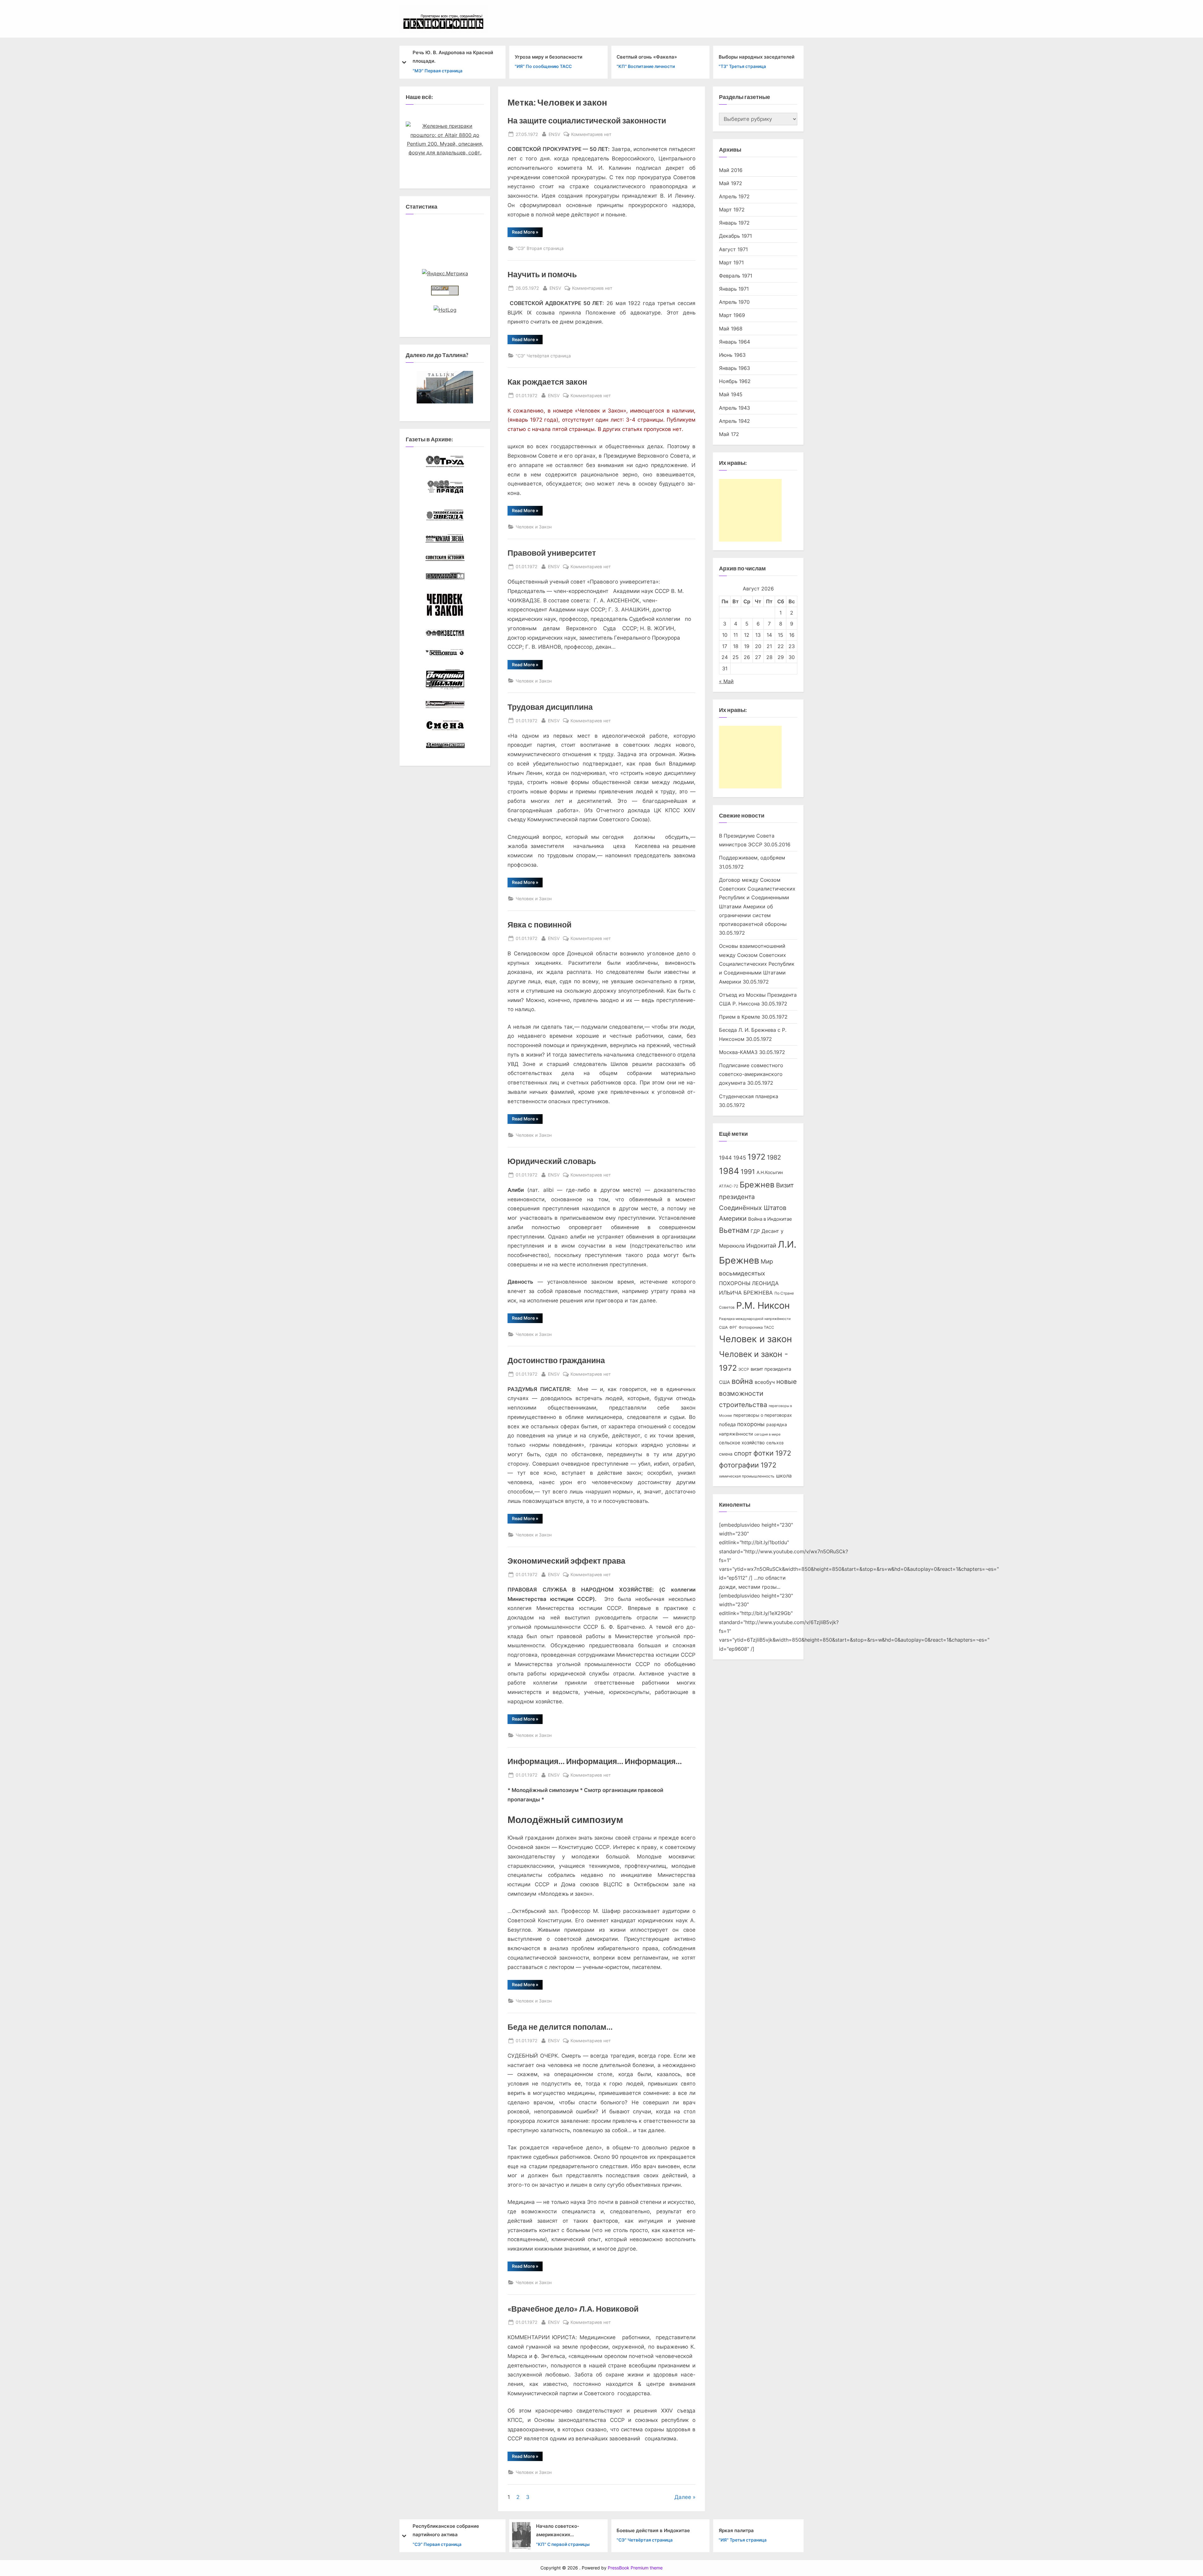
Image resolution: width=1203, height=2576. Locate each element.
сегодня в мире (767, 1434)
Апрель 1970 (734, 302)
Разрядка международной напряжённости (755, 1319)
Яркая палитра (634, 2530)
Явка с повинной (539, 924)
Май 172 (729, 434)
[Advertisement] (750, 510)
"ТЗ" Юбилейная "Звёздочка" (750, 2540)
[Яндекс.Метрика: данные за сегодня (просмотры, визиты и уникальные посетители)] (445, 273)
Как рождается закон (547, 382)
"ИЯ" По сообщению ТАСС (441, 66)
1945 (740, 1158)
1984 (729, 1171)
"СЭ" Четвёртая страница (543, 356)
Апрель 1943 (734, 408)
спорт (743, 1453)
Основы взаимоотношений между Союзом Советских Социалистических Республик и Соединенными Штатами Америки (757, 964)
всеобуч (765, 1382)
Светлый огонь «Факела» (545, 57)
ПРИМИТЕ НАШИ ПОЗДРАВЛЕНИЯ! (760, 2530)
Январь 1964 (734, 342)
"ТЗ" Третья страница (640, 66)
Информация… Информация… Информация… (595, 1761)
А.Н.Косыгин (770, 1172)
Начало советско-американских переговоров (456, 2531)
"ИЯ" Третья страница (641, 2540)
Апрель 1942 (734, 421)
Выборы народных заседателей (654, 57)
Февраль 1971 (736, 276)
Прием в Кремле (740, 1017)
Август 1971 (733, 249)
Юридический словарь (552, 1161)
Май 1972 (731, 183)
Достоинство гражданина (556, 1360)
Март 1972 (732, 210)
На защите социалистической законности (587, 120)
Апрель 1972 (734, 196)
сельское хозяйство (742, 1443)
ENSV (554, 134)
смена (726, 1454)
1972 (756, 1157)
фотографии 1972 (748, 1465)
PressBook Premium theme (635, 2568)
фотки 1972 (772, 1453)
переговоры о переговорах (763, 1415)
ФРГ (733, 1327)
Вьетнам (734, 1230)
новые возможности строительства (758, 1393)
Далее (683, 2497)
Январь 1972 (734, 223)
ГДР (755, 1231)
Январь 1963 (734, 368)
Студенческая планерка (749, 1096)
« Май (726, 681)
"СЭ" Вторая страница (540, 248)
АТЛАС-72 (729, 1186)
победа (727, 1425)
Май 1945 (731, 394)
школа (784, 1476)
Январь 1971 (734, 289)
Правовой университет (552, 553)
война (742, 1381)
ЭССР (744, 1369)
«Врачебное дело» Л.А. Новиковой (573, 2309)
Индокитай (761, 1246)
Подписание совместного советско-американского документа (751, 1074)
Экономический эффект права (566, 1561)
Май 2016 (731, 170)
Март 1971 (731, 262)
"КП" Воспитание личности (544, 66)
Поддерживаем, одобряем (752, 858)
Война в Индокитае (770, 1219)
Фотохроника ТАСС (756, 1327)
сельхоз (775, 1443)
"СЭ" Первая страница (743, 70)
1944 (725, 1158)
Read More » (527, 233)
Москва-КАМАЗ (738, 1052)
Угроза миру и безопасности (446, 57)
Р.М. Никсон (763, 1305)
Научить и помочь (542, 274)
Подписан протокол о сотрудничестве (744, 57)
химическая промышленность (747, 1476)
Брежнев (757, 1185)
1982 (774, 1157)
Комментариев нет (591, 135)
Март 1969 (732, 315)
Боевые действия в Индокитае (551, 2530)
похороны (751, 1424)
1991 (748, 1172)
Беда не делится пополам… (560, 2027)
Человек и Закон (534, 527)
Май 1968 (731, 329)
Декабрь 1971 (735, 236)
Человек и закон (755, 1339)
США (723, 1327)
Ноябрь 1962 (735, 381)
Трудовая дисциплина (550, 707)
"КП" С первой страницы (461, 2544)
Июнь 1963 (732, 355)
